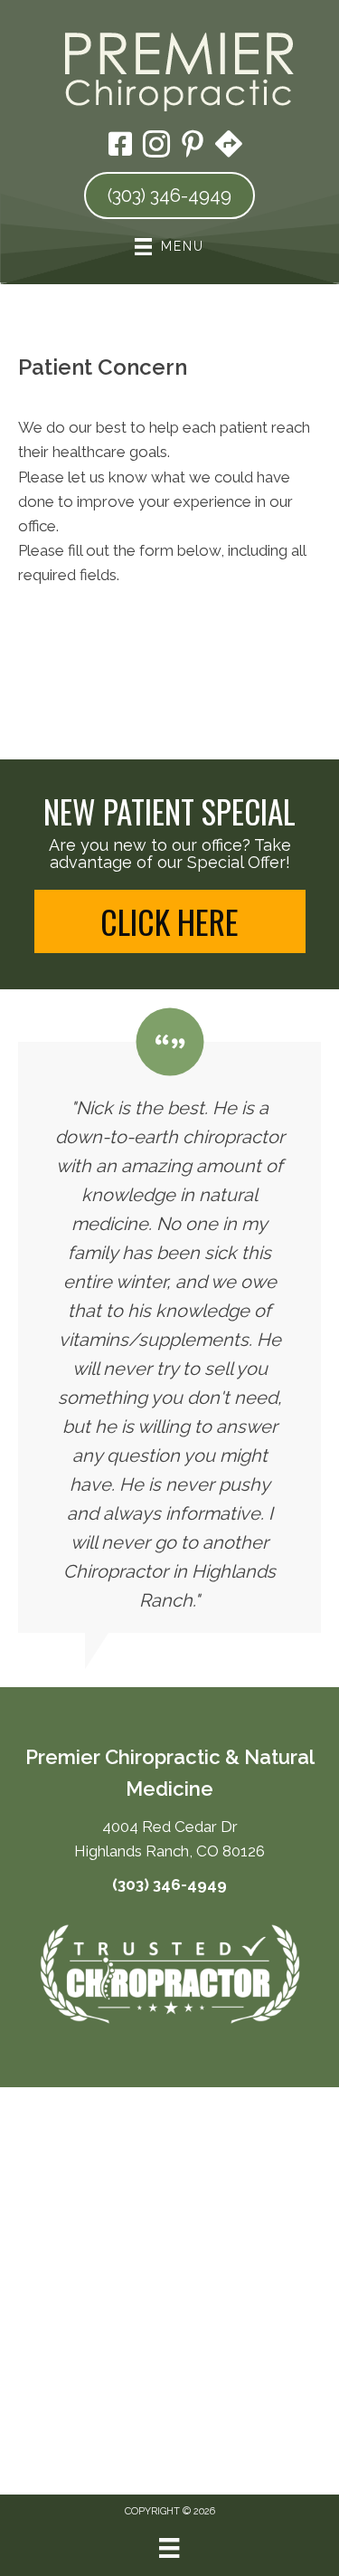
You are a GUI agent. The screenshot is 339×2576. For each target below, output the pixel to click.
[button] (170, 921)
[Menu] (169, 2548)
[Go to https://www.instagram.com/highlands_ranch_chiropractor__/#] (156, 147)
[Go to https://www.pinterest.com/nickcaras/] (193, 147)
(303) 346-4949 (169, 1884)
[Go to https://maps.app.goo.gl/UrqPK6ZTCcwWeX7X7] (229, 146)
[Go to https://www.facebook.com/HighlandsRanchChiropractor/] (120, 146)
